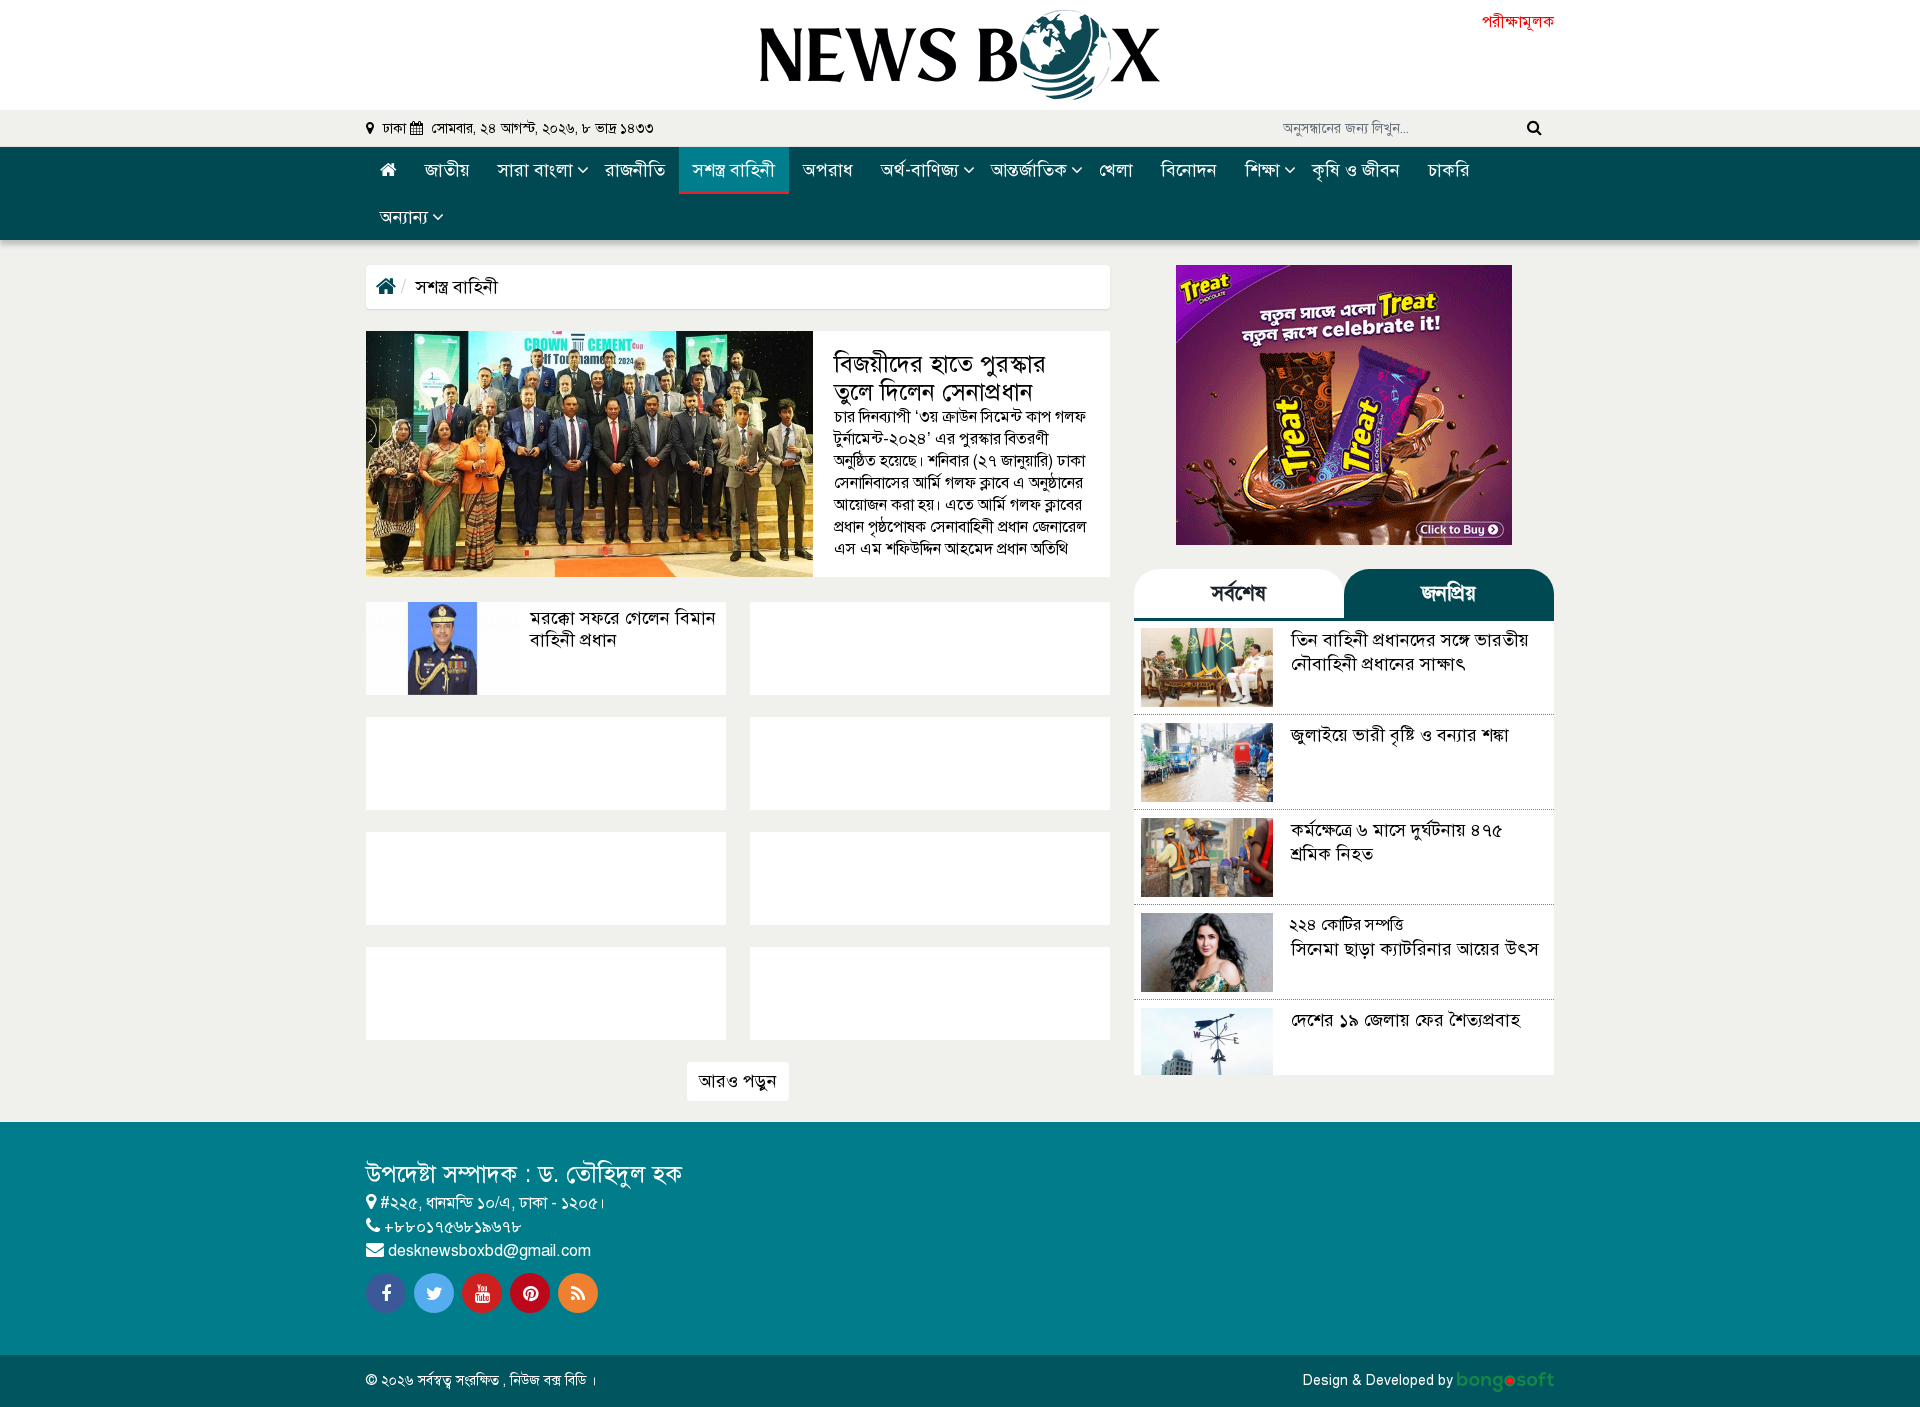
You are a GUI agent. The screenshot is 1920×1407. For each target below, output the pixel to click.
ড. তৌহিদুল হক (610, 1174)
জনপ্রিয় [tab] (1449, 593)
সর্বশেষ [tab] (1239, 593)
